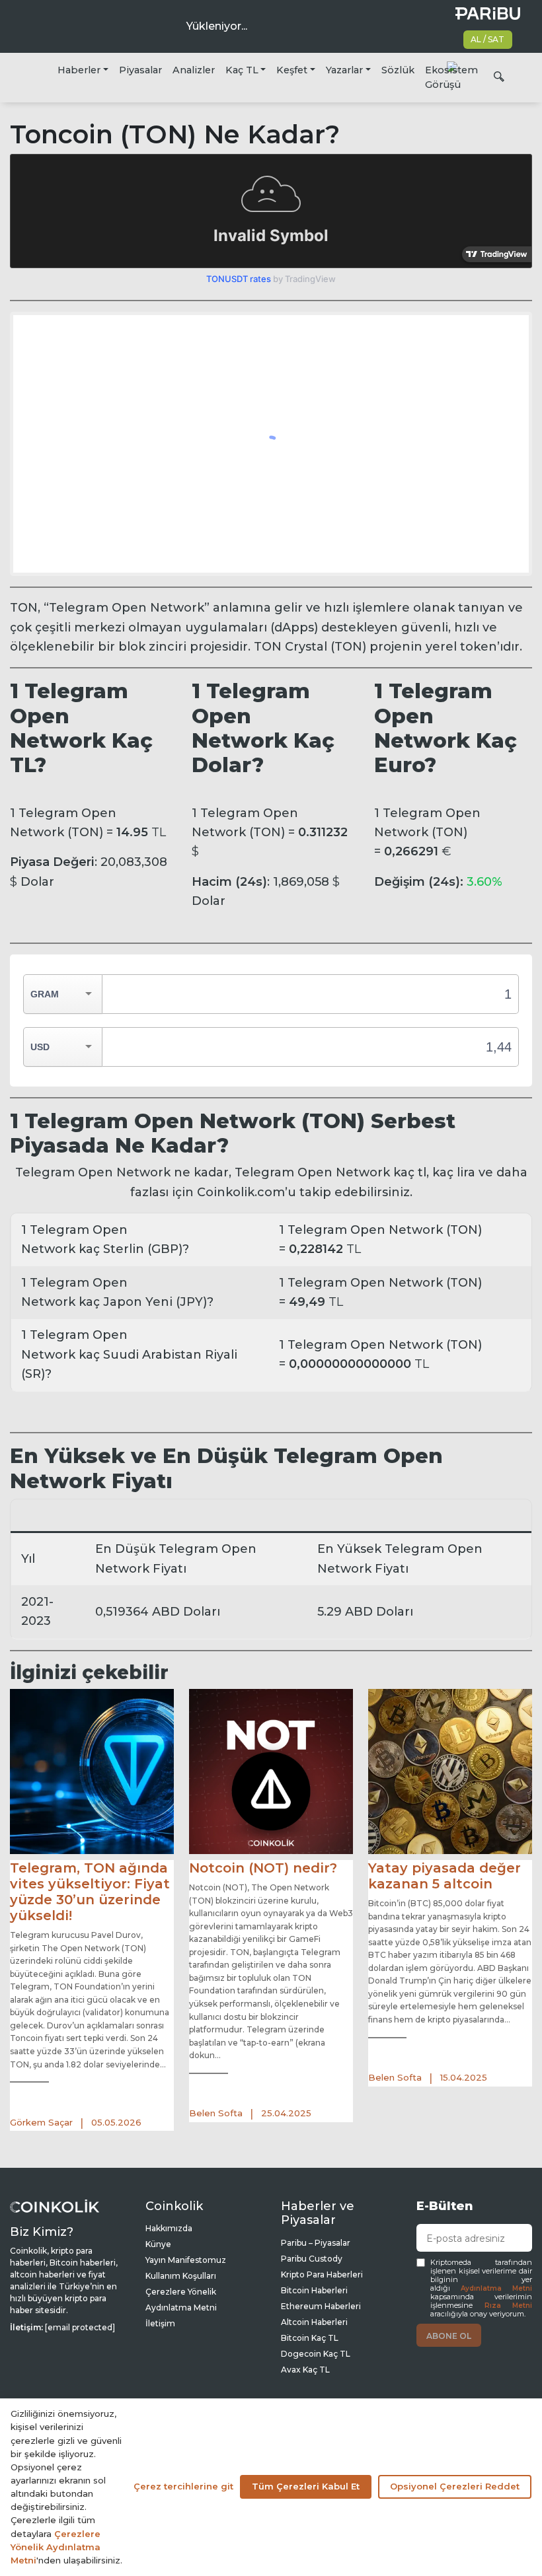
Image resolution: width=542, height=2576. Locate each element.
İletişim (160, 2323)
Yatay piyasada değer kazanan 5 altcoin (445, 1876)
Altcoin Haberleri (314, 2322)
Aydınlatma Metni (496, 2288)
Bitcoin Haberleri (314, 2290)
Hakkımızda (169, 2228)
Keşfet (292, 70)
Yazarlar (344, 70)
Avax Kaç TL (305, 2370)
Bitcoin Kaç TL (310, 2338)
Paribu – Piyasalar (316, 2243)
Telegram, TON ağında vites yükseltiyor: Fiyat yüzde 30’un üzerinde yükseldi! (90, 1892)
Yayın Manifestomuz (186, 2260)
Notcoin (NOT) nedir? (263, 1868)
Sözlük (398, 70)
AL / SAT (487, 39)
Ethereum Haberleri (321, 2306)
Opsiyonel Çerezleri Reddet (455, 2486)
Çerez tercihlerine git (183, 2486)
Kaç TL (242, 70)
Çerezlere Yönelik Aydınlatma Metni (56, 2547)
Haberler (79, 70)
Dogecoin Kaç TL (316, 2354)
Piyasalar (140, 70)
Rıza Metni (509, 2306)
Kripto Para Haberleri (322, 2274)
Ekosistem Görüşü (451, 77)
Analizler (194, 70)
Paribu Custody (312, 2259)
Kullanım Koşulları (181, 2276)
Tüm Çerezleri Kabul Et (306, 2486)
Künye (158, 2244)
